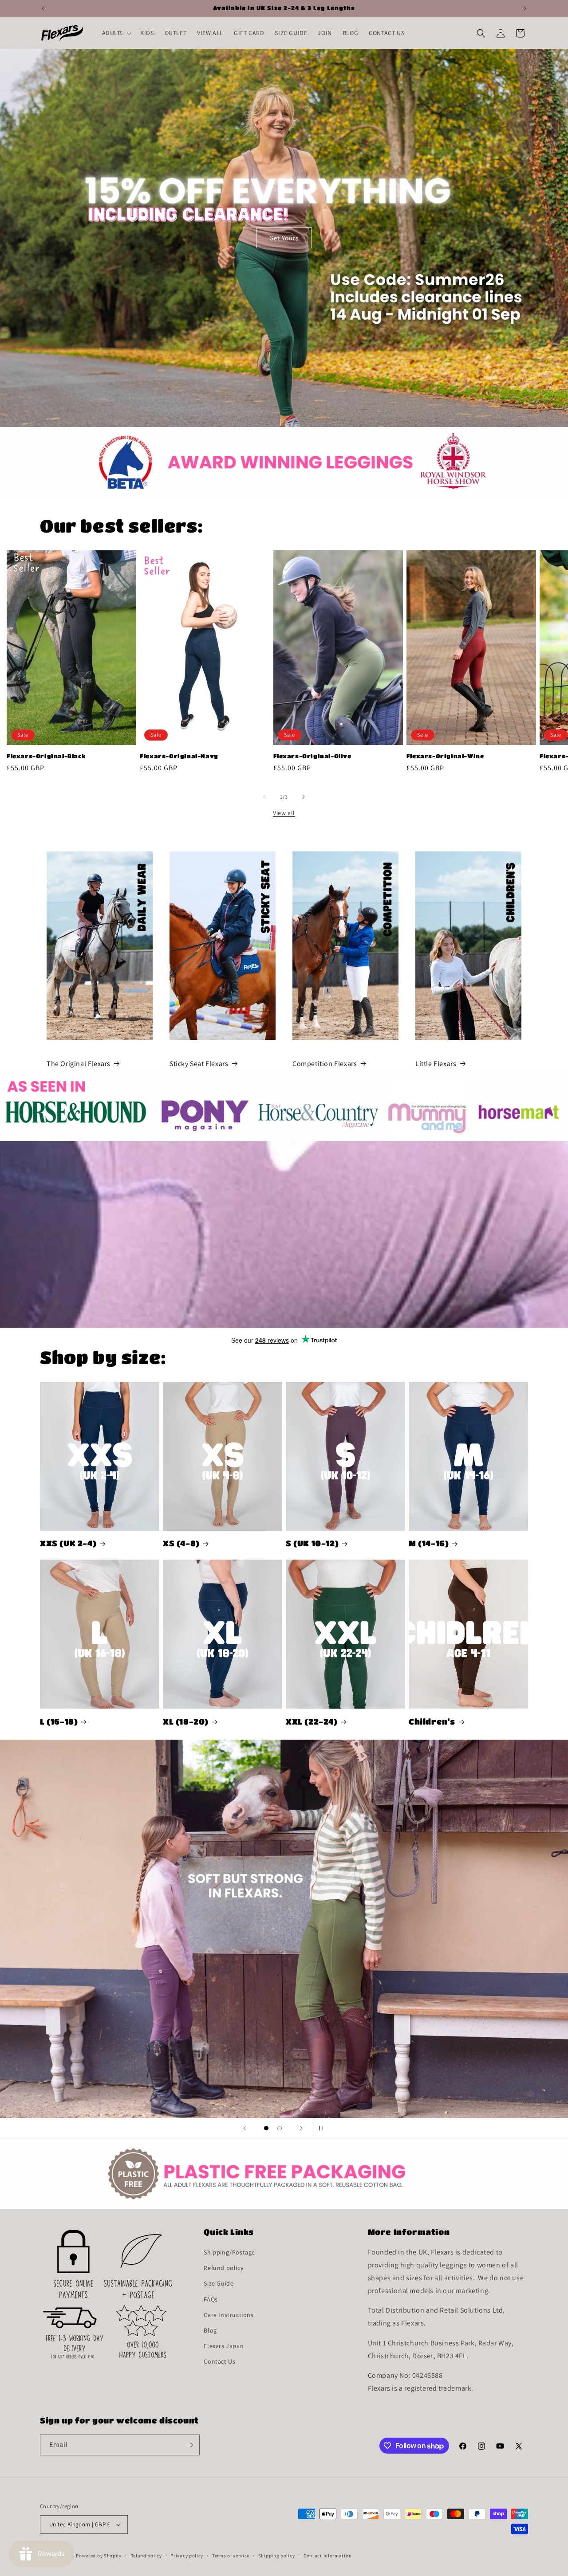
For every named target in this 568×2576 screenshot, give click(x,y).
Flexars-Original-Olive (312, 756)
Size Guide (219, 2283)
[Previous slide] (245, 2128)
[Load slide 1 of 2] (266, 2128)
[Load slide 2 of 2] (280, 2128)
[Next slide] (301, 2128)
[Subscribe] (189, 2445)
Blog (210, 2330)
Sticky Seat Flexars (199, 1064)
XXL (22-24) (312, 1721)
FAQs (211, 2299)
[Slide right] (304, 797)
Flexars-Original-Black (46, 756)
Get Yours (284, 237)
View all (284, 813)
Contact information (327, 2556)
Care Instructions (229, 2315)
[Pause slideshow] (323, 2128)
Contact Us (219, 2361)
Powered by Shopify (99, 2556)
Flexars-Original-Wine (445, 756)
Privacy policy (187, 2556)
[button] (116, 33)
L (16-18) (59, 1721)
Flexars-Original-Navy (179, 756)
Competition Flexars (325, 1064)
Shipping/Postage (229, 2252)
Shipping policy (277, 2556)
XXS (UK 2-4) (68, 1543)
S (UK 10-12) (312, 1543)
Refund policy (223, 2268)
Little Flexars (436, 1064)
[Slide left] (264, 797)
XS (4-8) (181, 1543)
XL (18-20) (186, 1721)
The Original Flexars (79, 1064)
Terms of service (231, 2556)
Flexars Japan (224, 2346)
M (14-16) (429, 1543)
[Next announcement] (525, 8)
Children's (432, 1721)
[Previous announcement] (43, 8)
